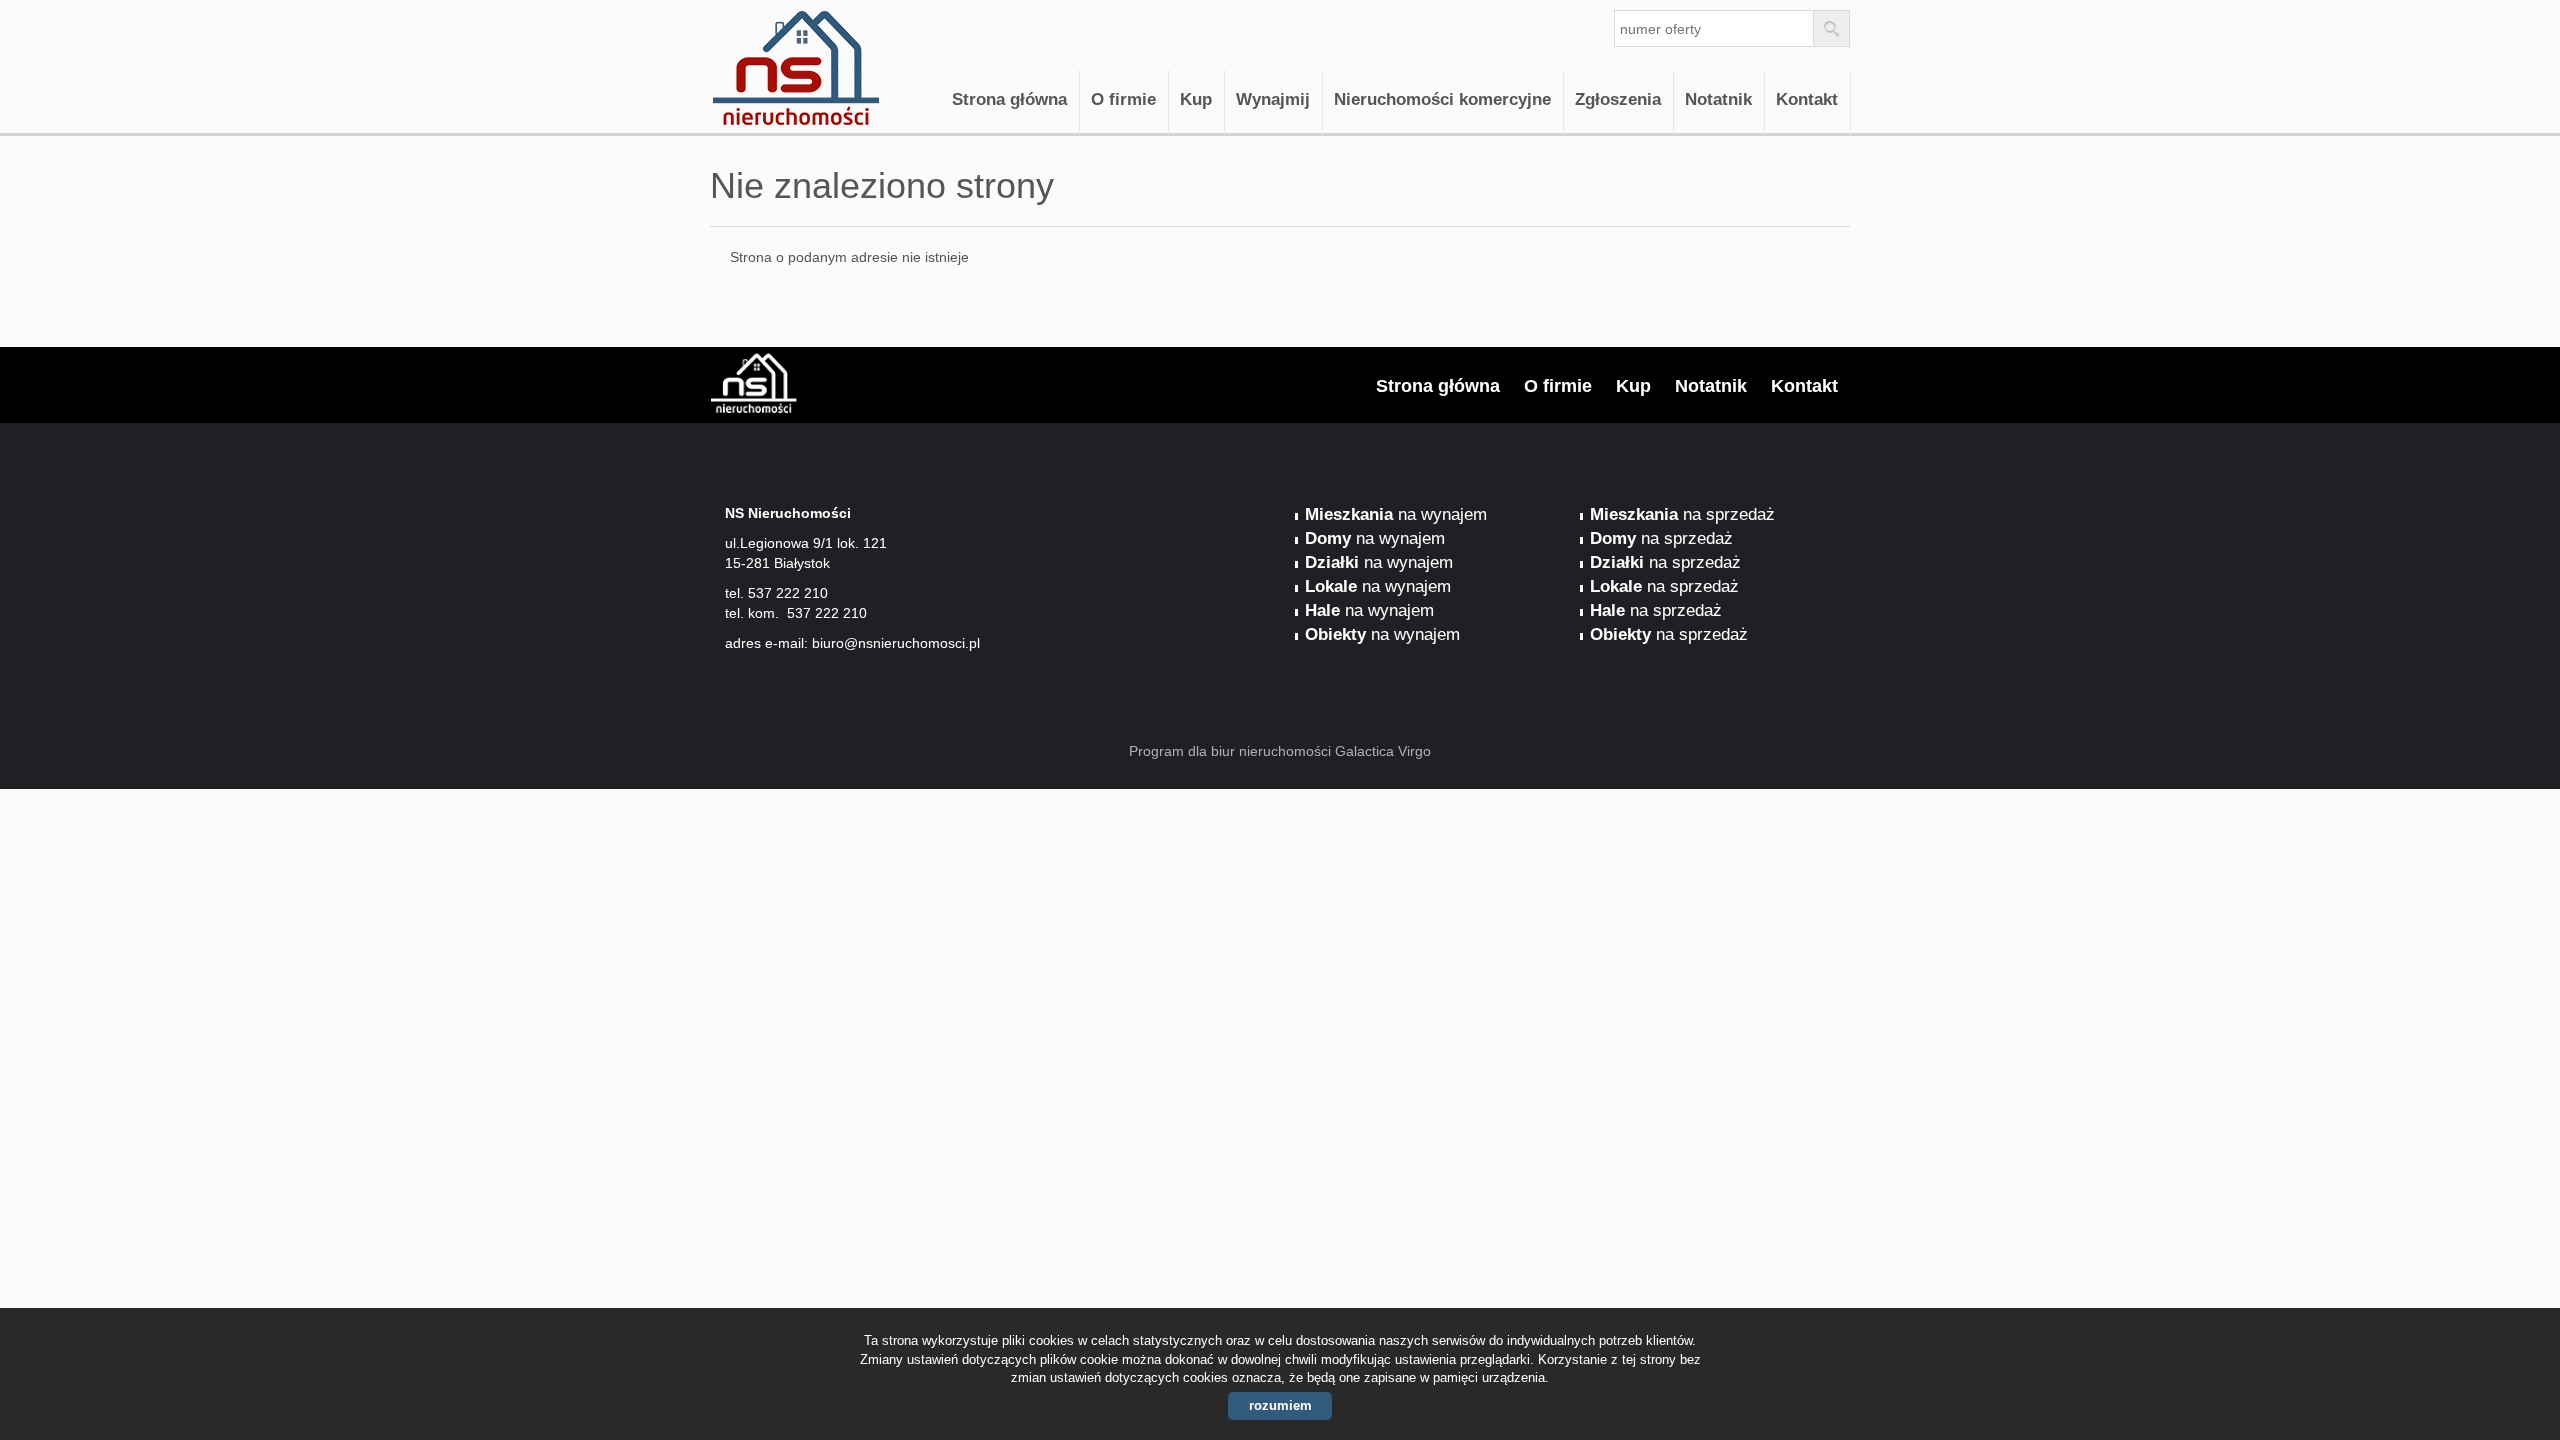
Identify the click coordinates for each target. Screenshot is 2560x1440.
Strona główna (1009, 99)
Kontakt (1807, 99)
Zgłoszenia (1618, 99)
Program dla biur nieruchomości (1232, 751)
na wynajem (1396, 514)
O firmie (1123, 99)
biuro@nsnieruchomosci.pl (896, 643)
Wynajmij (1273, 99)
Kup (1196, 99)
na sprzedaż (1682, 514)
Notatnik (1718, 99)
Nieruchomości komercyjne (1442, 99)
